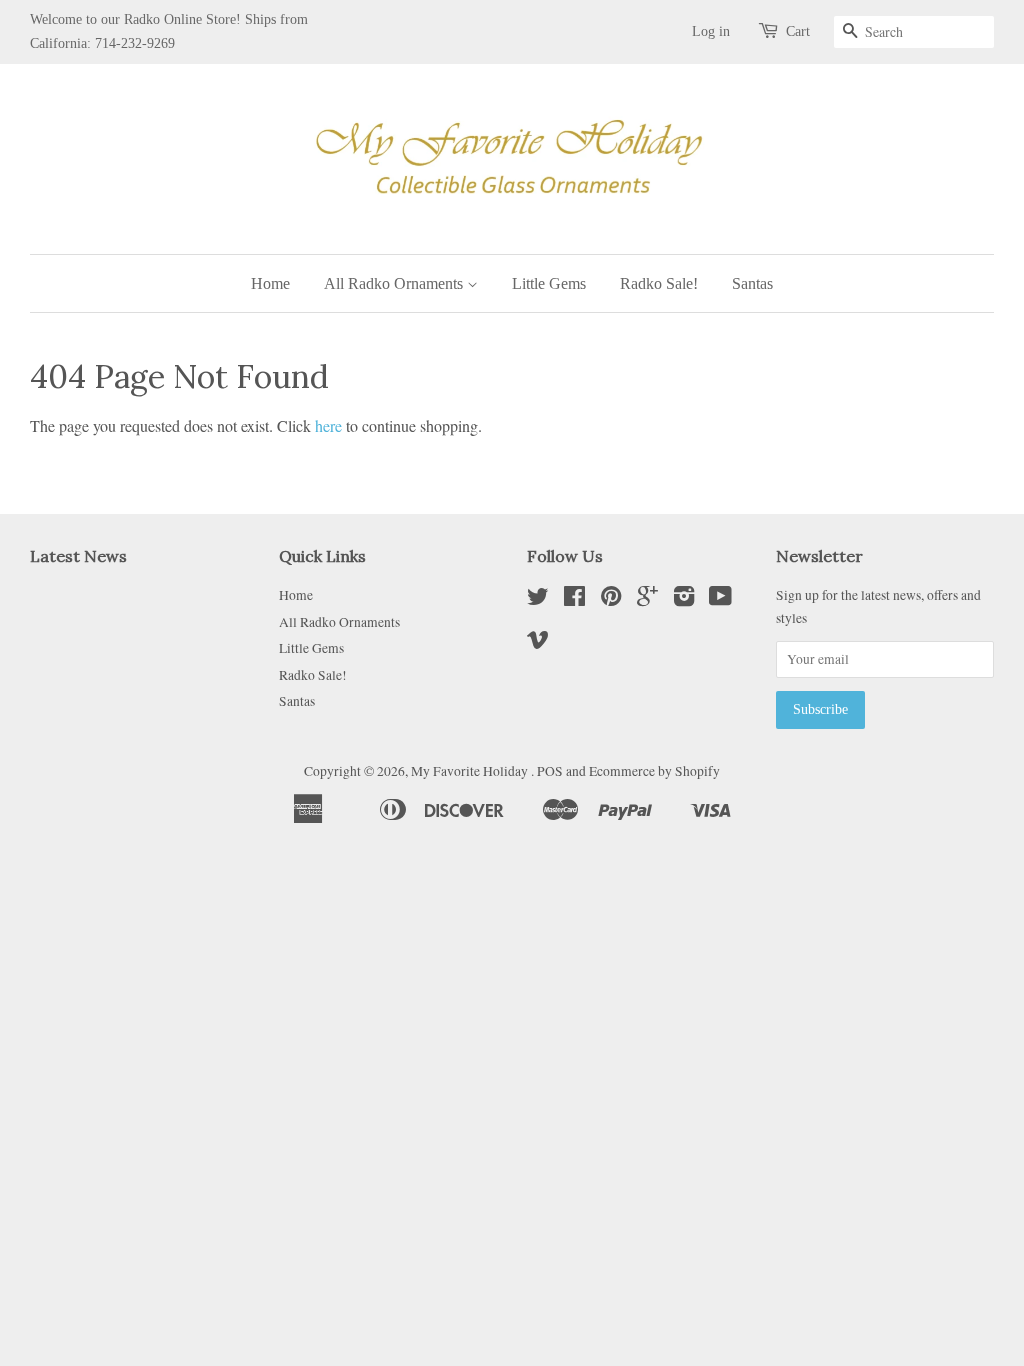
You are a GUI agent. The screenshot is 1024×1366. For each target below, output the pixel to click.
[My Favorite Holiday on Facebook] (574, 600)
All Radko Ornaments (395, 283)
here (328, 425)
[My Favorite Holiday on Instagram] (684, 600)
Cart (798, 31)
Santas (752, 283)
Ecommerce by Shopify (654, 771)
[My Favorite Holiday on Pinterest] (611, 600)
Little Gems (549, 283)
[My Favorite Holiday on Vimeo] (538, 643)
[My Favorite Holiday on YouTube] (720, 600)
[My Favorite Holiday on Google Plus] (647, 600)
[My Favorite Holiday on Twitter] (538, 600)
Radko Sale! (659, 283)
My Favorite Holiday (471, 771)
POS (550, 771)
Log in (711, 31)
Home (270, 283)
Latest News (78, 556)
